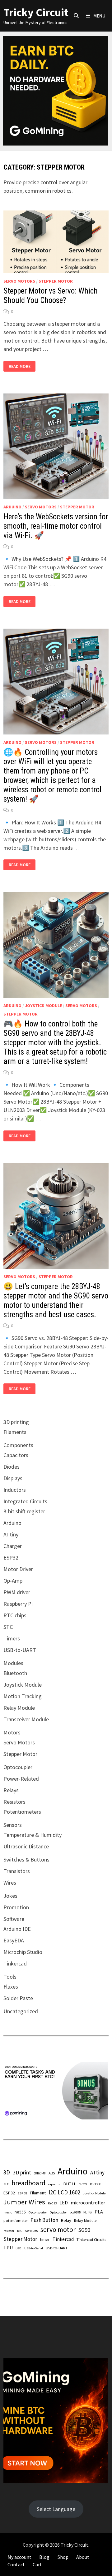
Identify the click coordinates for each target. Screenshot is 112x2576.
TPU (8, 2247)
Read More (19, 366)
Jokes (10, 1896)
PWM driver (17, 1592)
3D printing (16, 1422)
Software (14, 1919)
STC (8, 1627)
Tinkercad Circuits (91, 2239)
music (8, 2212)
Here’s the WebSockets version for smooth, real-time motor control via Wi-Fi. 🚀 (56, 526)
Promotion (16, 1907)
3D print (22, 2172)
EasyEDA (14, 1940)
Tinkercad (15, 1963)
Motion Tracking (23, 1696)
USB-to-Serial (34, 2248)
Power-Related (21, 1779)
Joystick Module (43, 1006)
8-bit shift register (24, 1511)
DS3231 (96, 2184)
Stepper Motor (56, 281)
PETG (88, 2212)
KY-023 (52, 2203)
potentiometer (16, 2220)
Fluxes (11, 1987)
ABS (52, 2173)
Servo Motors (19, 281)
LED (64, 2203)
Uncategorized (21, 2011)
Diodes (12, 1467)
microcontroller (88, 2203)
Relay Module (19, 1708)
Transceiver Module (26, 1719)
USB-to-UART (20, 1650)
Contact (16, 2564)
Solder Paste (18, 1998)
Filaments (15, 1432)
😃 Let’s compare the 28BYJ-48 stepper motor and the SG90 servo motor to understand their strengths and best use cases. (56, 1300)
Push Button (44, 2220)
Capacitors (16, 1455)
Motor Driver (18, 1569)
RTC (20, 2231)
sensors (31, 2230)
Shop (63, 2557)
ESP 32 (22, 2193)
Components (18, 1445)
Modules (13, 1663)
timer (45, 2239)
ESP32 (11, 1557)
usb (19, 2248)
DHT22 (83, 2184)
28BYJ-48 (40, 2173)
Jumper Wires (24, 2202)
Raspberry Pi (18, 1604)
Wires (10, 1883)
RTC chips (15, 1615)
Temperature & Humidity (33, 1835)
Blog (44, 2557)
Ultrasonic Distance (26, 1846)
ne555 (20, 2212)
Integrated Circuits (25, 1501)
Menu (99, 16)
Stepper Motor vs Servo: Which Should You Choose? (51, 296)
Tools (10, 1977)
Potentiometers (22, 1812)
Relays (11, 1790)
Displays (13, 1478)
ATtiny (11, 1534)
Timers (12, 1638)
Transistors (17, 1871)
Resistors (14, 1802)
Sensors (13, 1825)
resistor (9, 2231)
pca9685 (75, 2212)
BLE (6, 2184)
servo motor (58, 2229)
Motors (12, 1732)
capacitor (54, 2184)
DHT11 (70, 2184)
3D (7, 2172)
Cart (37, 2564)
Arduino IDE (17, 1929)
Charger (13, 1546)
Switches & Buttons (26, 1859)
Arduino (12, 507)
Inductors (15, 1490)
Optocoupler (18, 1767)
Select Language (56, 2509)
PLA (99, 2212)
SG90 (84, 2230)
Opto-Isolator (38, 2212)
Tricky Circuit (36, 12)
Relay (66, 2220)
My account (19, 2557)
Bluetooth (15, 1673)
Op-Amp (13, 1581)
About (83, 2557)
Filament (38, 2193)
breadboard (28, 2183)
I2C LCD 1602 (64, 2192)
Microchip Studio (23, 1952)
